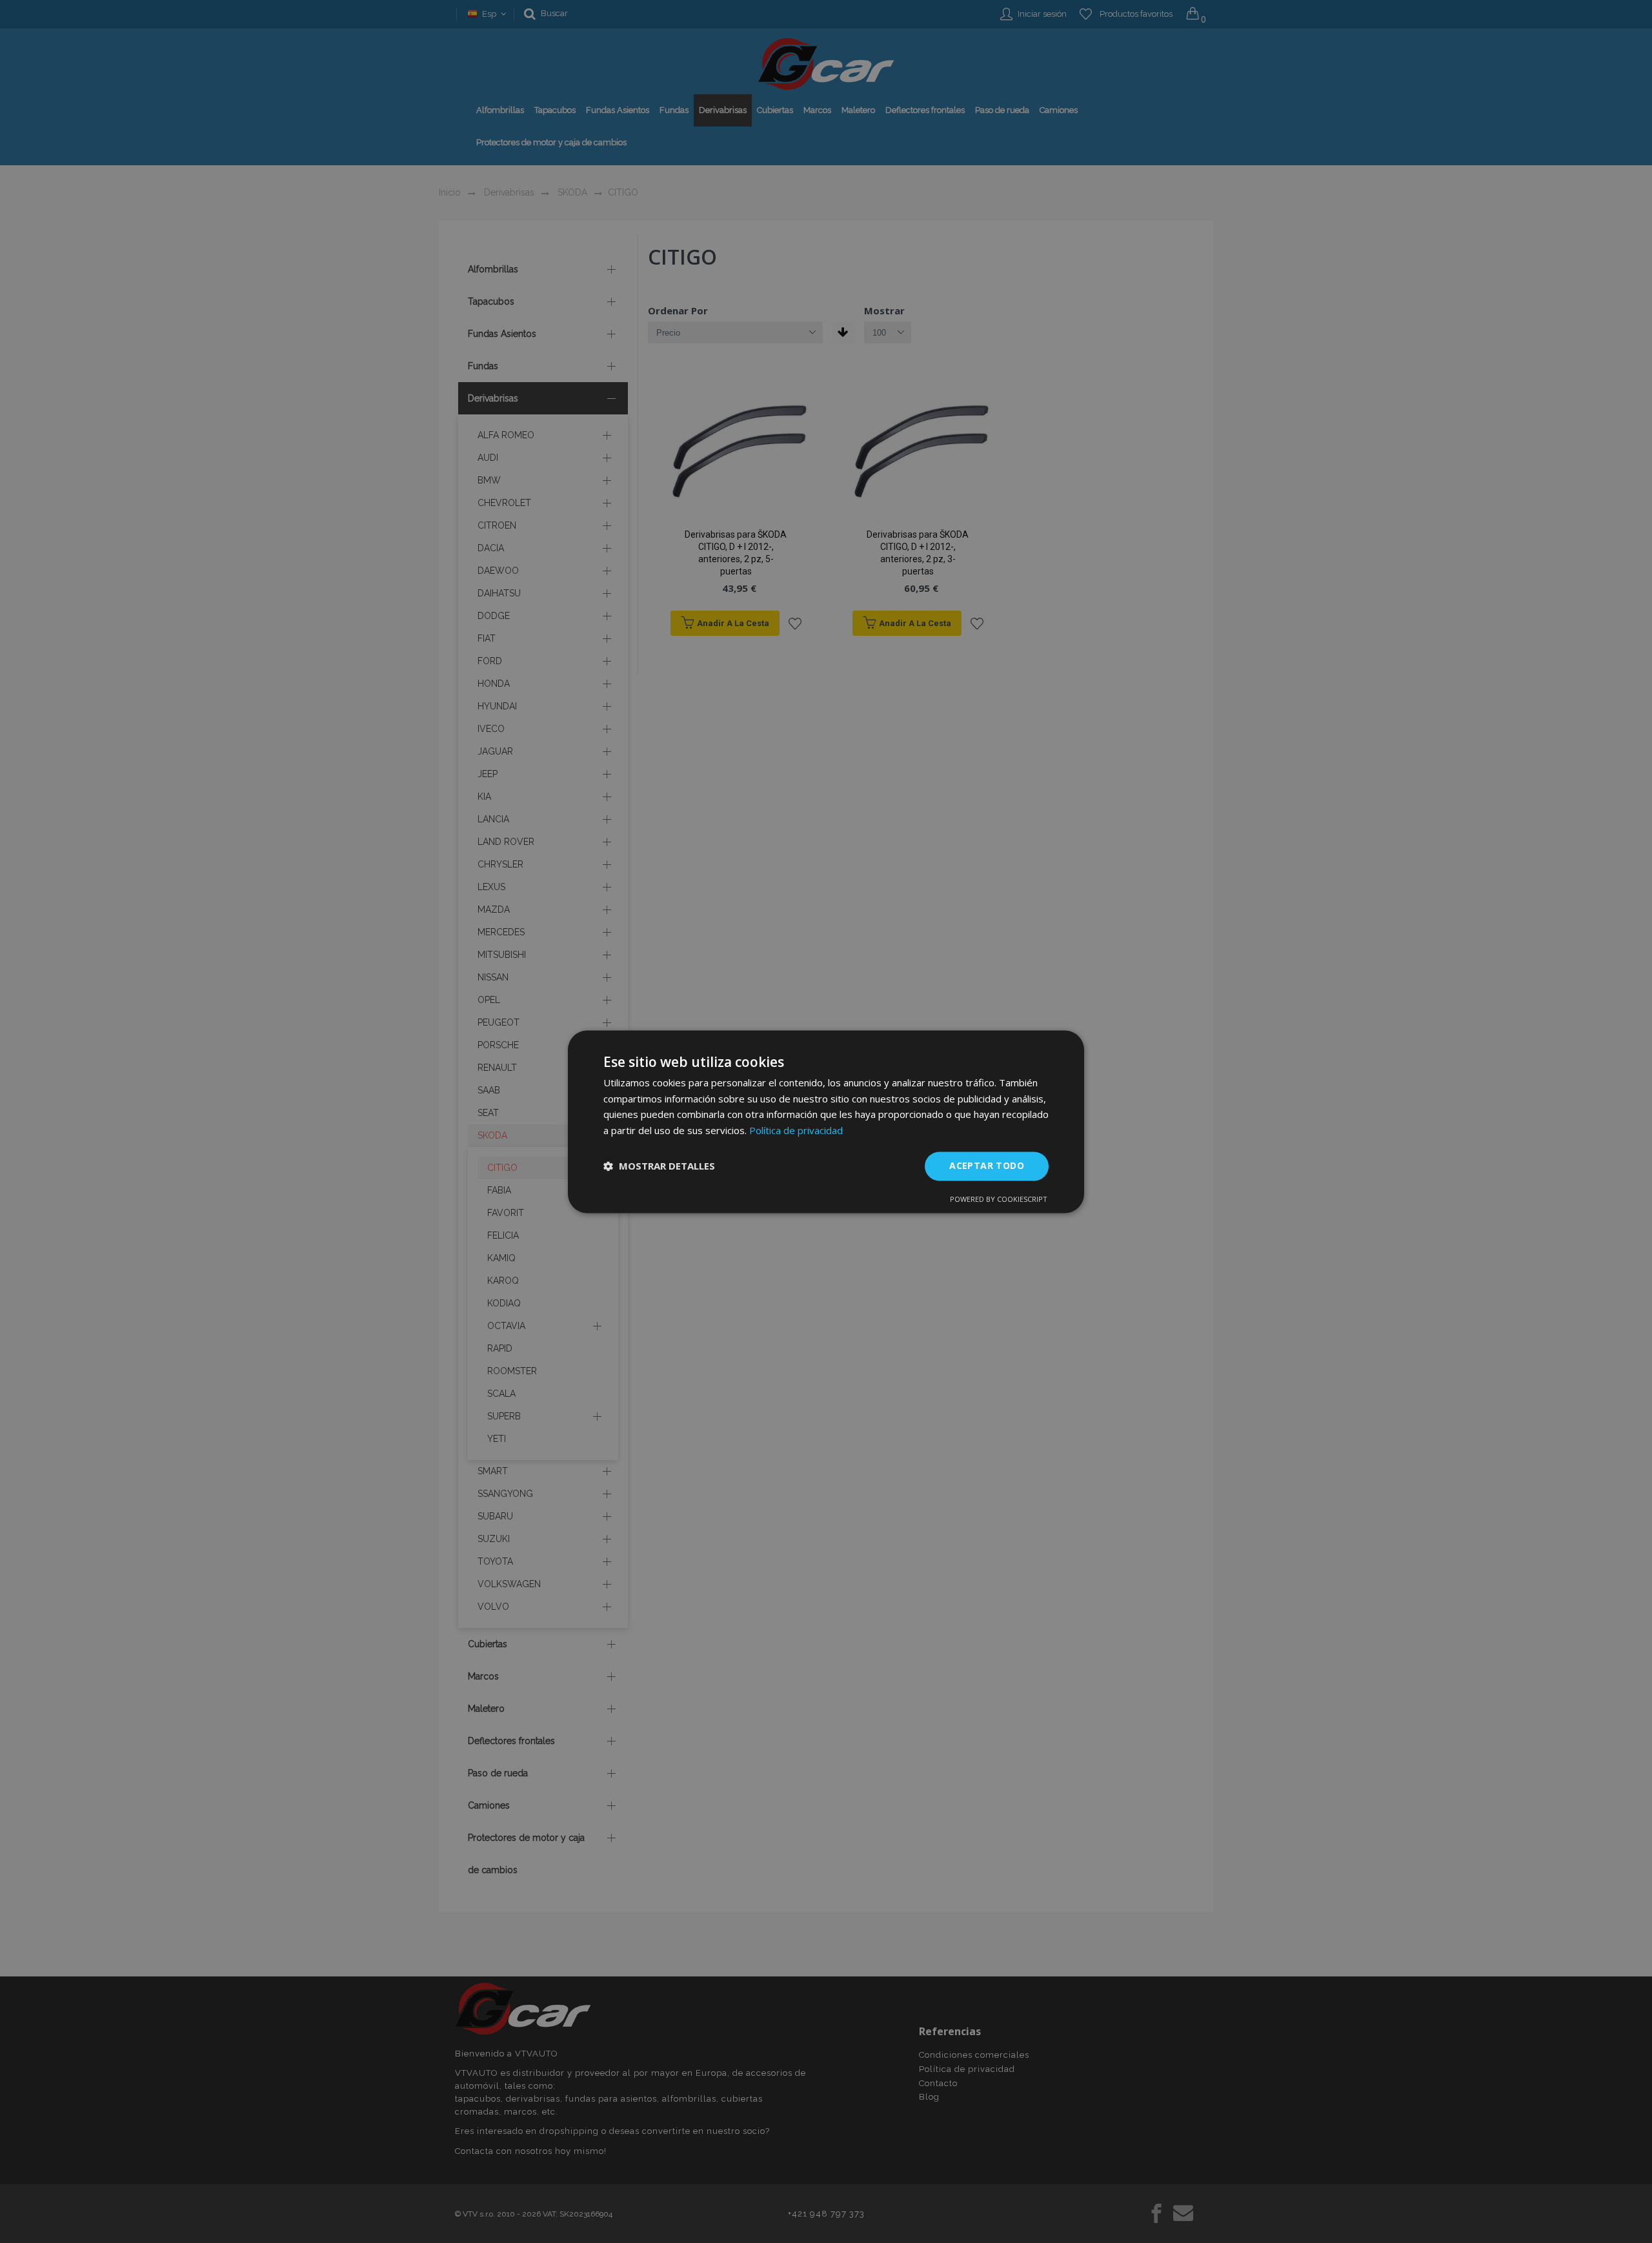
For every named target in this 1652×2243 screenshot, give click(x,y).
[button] (659, 1166)
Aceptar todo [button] (987, 1165)
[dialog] (826, 1121)
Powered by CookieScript (999, 1199)
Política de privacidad (796, 1131)
